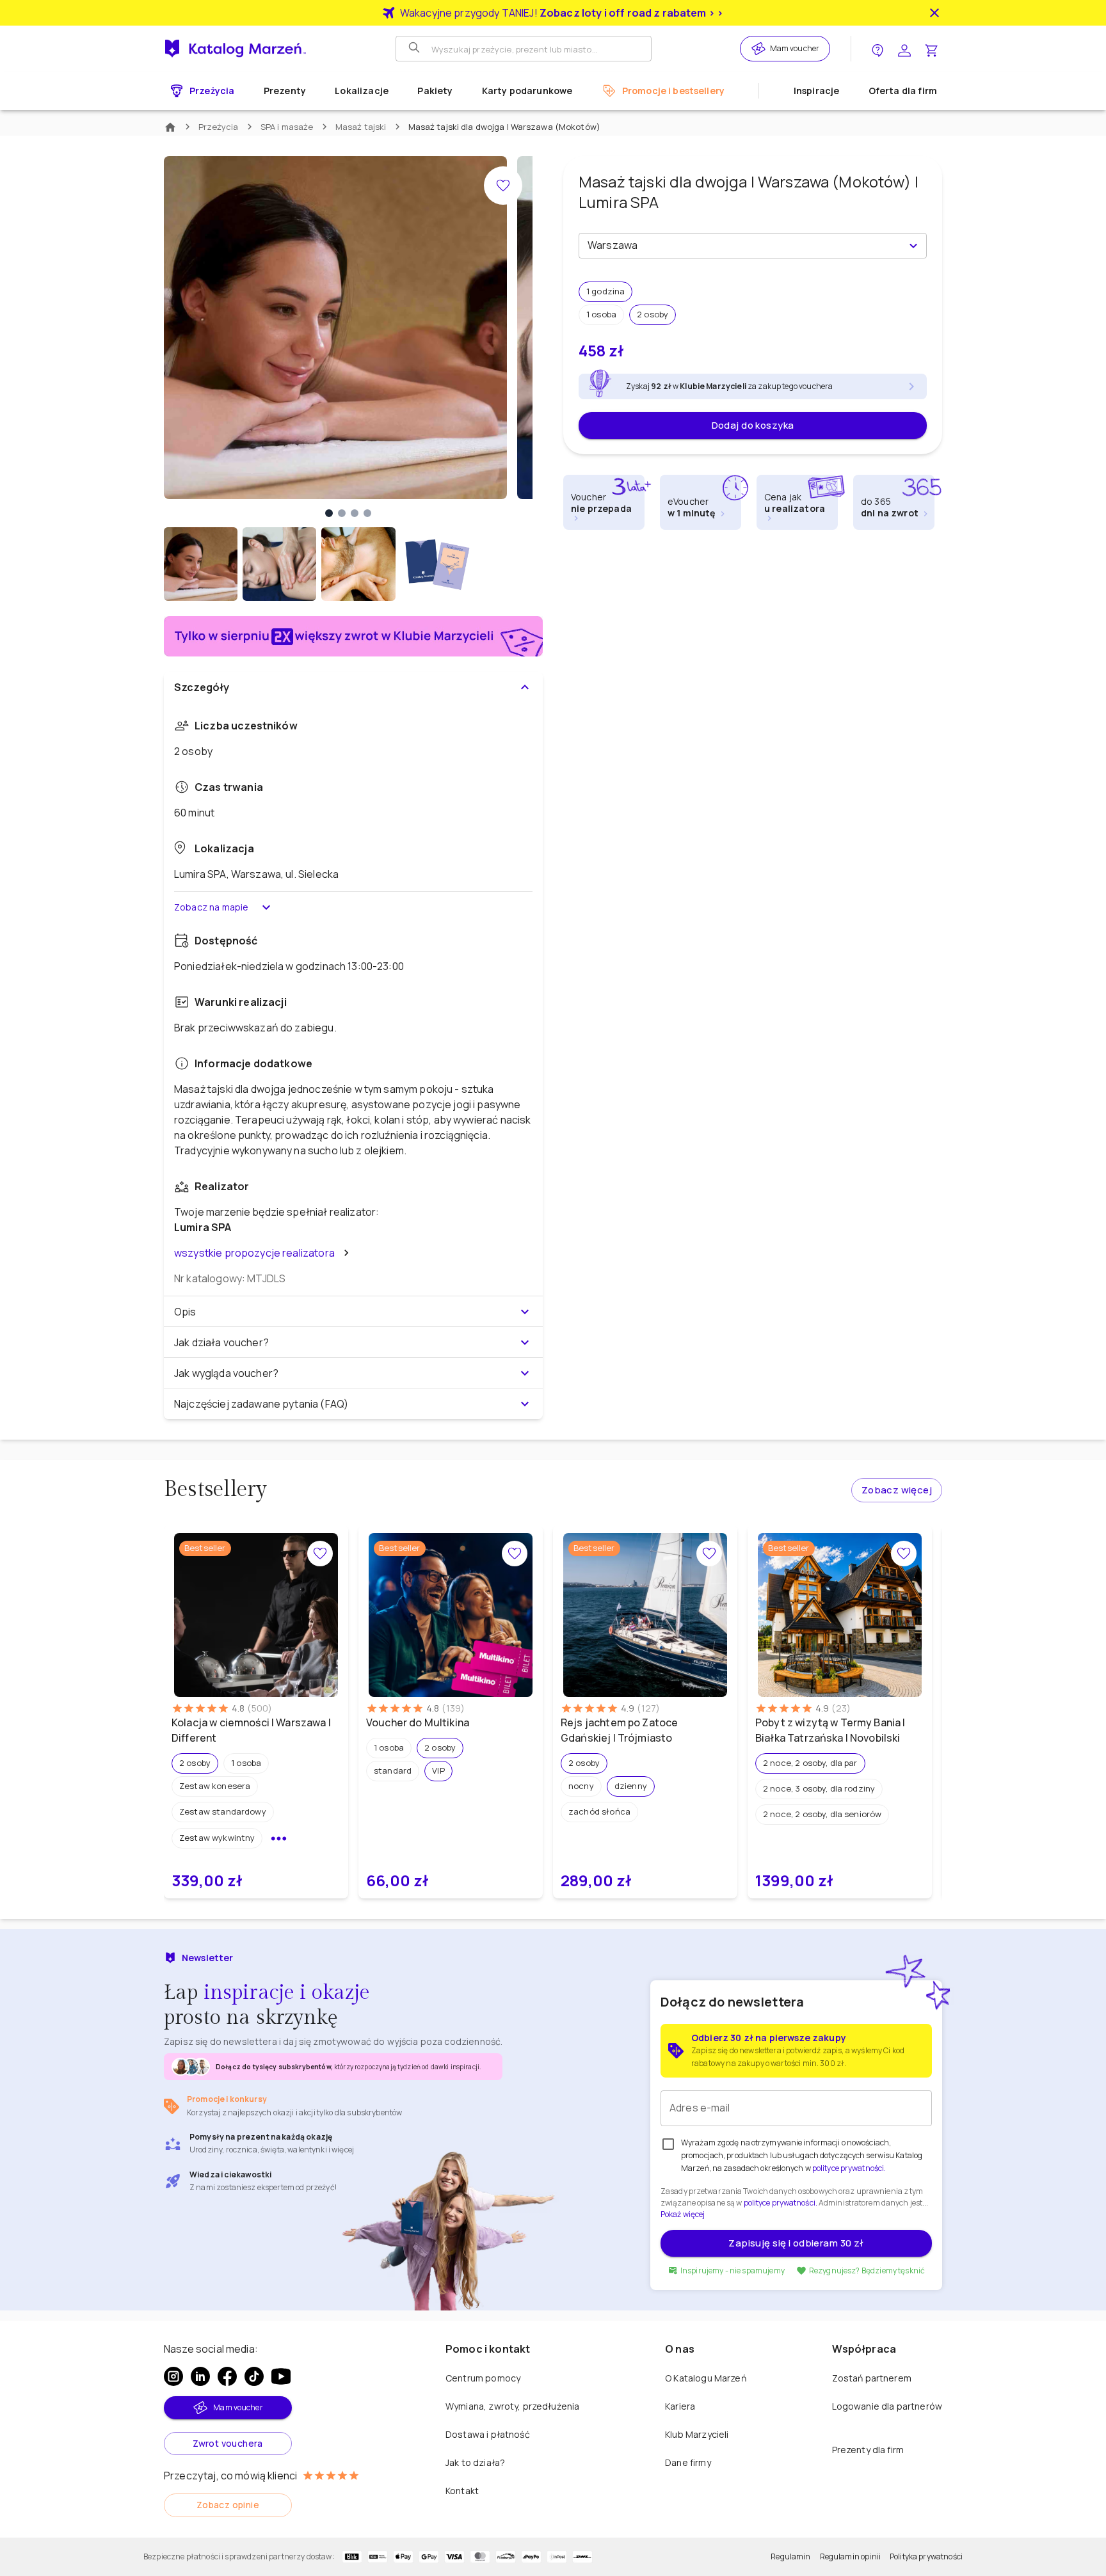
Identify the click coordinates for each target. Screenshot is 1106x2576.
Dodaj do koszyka (753, 425)
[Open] (913, 246)
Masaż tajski (361, 127)
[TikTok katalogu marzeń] (254, 2376)
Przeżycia (219, 127)
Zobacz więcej (897, 1490)
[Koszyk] (931, 49)
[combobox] (742, 246)
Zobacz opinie (228, 2505)
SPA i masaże (287, 127)
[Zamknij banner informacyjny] (934, 13)
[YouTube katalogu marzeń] (281, 2376)
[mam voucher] (760, 49)
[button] (605, 292)
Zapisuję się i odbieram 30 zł (796, 2243)
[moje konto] (904, 49)
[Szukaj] (415, 49)
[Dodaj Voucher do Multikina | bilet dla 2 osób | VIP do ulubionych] (515, 1554)
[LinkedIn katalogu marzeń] (200, 2376)
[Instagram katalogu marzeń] (173, 2376)
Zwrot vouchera (228, 2443)
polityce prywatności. (781, 2203)
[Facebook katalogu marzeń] (227, 2376)
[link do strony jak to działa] (878, 49)
